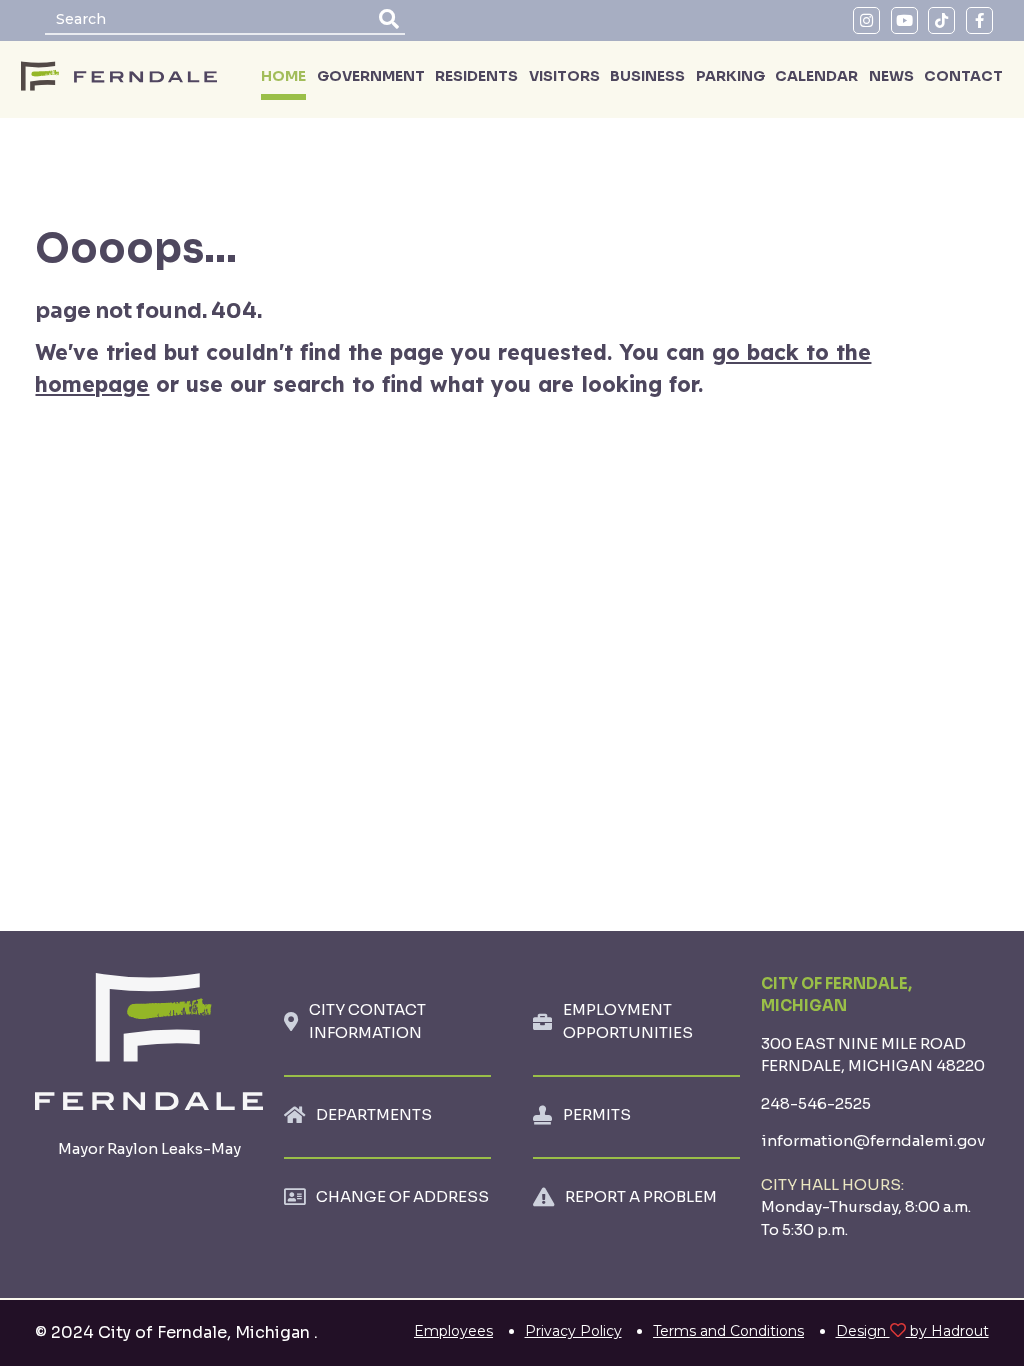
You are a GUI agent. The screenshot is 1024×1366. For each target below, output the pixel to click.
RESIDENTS (476, 76)
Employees (453, 1331)
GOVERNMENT (371, 76)
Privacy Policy (573, 1331)
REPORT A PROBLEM (641, 1196)
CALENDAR (816, 76)
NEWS (891, 76)
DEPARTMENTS (374, 1114)
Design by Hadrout (912, 1331)
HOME (283, 76)
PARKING (730, 76)
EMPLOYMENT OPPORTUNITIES (628, 1021)
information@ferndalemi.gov (873, 1140)
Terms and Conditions (728, 1331)
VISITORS (564, 76)
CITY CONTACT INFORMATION (367, 1021)
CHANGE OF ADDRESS (402, 1196)
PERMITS (597, 1114)
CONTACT (963, 76)
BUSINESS (647, 76)
